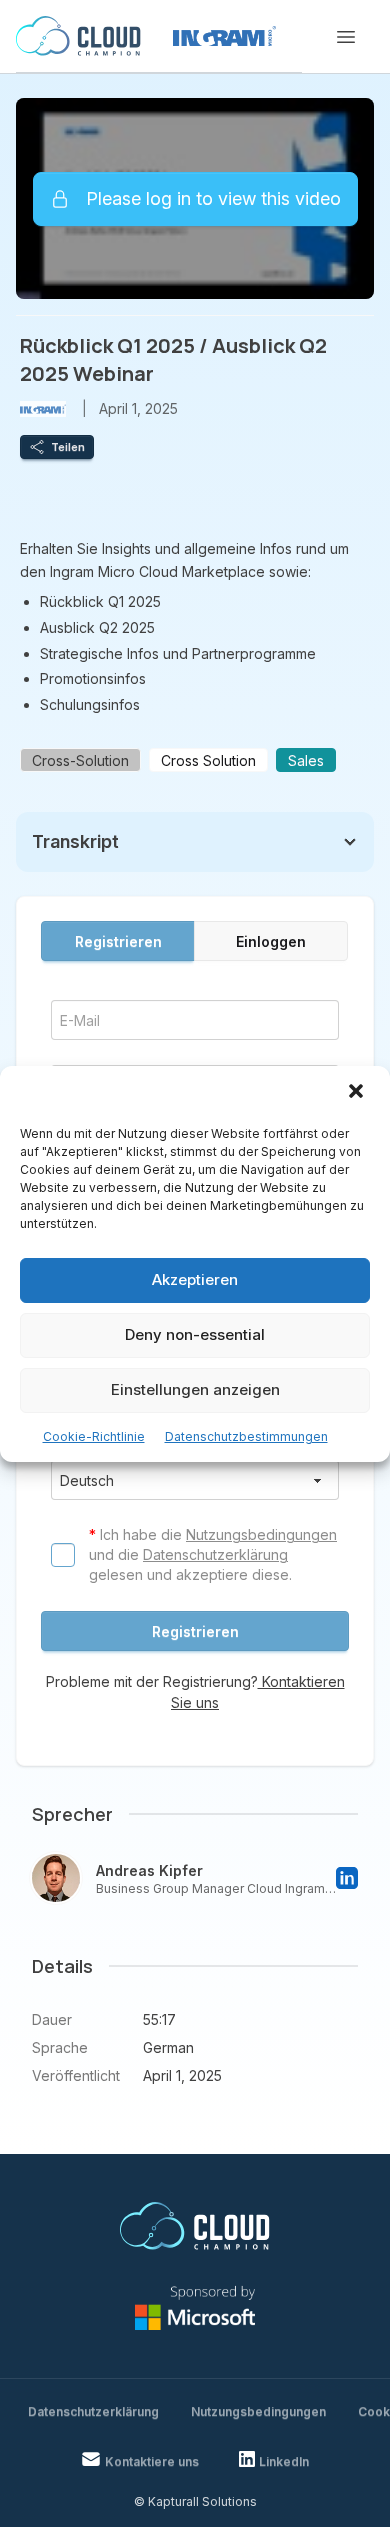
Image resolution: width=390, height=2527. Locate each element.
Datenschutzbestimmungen (246, 1436)
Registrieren (118, 941)
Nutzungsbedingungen (261, 1534)
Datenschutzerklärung (215, 1554)
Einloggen (271, 941)
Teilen (68, 447)
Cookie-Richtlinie (94, 1436)
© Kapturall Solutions (195, 2501)
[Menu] (346, 37)
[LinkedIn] (347, 1878)
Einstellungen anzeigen (195, 1389)
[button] (358, 1093)
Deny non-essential (195, 1334)
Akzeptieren (195, 1279)
